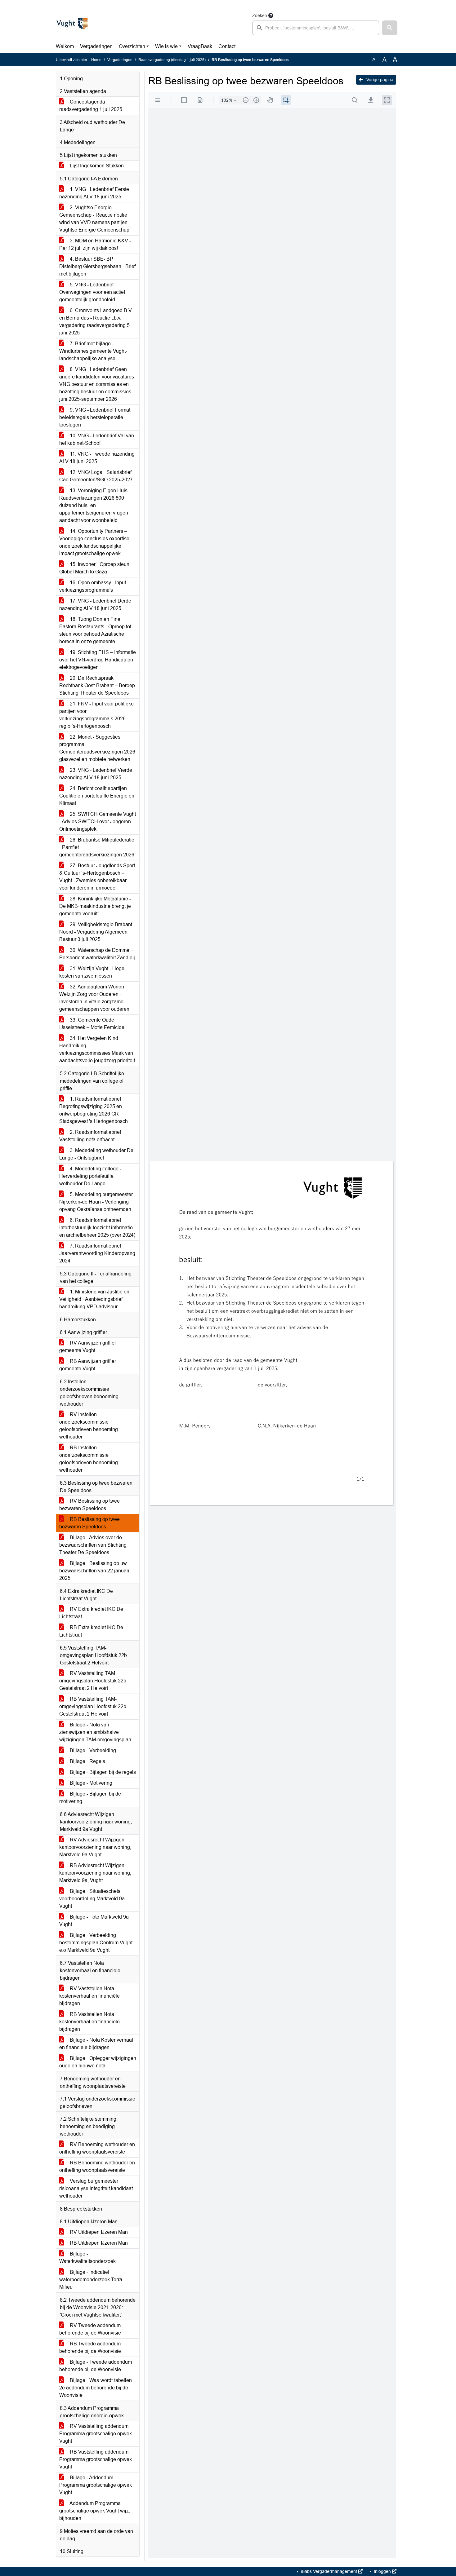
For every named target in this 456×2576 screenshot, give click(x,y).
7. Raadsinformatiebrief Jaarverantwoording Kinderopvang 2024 (97, 1253)
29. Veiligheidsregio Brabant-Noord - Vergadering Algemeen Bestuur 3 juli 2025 (96, 932)
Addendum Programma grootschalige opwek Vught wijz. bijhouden (95, 2511)
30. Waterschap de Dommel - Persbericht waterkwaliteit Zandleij (97, 954)
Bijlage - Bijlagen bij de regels (102, 1772)
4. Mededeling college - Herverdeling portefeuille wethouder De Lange (90, 1176)
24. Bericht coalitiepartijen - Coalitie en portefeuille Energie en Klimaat (97, 796)
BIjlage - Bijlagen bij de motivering (90, 1798)
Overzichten (132, 46)
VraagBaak (200, 46)
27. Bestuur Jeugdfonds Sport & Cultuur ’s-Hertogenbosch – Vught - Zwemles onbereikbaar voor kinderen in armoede (97, 877)
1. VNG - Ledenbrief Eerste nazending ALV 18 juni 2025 (94, 193)
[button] (390, 28)
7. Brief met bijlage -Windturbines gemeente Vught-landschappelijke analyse (93, 351)
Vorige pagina (379, 80)
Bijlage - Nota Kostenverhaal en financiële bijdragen (96, 2044)
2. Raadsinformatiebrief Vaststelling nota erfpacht (90, 1136)
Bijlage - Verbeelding (92, 1750)
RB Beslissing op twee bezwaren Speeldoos (89, 1523)
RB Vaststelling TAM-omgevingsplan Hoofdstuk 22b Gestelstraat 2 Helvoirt (93, 1706)
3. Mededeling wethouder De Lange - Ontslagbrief (96, 1154)
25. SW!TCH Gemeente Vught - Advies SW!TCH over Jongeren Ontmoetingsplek (98, 822)
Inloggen (382, 2571)
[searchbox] (316, 28)
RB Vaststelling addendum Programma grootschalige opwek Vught (96, 2459)
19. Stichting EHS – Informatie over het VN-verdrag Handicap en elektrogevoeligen (98, 660)
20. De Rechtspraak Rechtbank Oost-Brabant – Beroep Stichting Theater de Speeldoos (97, 685)
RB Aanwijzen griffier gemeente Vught (88, 1365)
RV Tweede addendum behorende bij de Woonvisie (90, 2329)
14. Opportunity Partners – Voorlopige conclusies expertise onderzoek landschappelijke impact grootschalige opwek (94, 542)
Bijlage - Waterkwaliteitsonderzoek (87, 2258)
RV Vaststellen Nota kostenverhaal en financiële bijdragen (89, 1996)
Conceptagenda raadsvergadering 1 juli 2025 (91, 106)
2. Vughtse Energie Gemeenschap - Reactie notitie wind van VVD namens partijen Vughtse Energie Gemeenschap (94, 219)
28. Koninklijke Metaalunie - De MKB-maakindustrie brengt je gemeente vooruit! (95, 906)
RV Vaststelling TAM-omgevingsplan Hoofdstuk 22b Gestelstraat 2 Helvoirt (93, 1681)
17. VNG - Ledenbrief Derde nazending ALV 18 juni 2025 (95, 605)
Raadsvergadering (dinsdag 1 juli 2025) (172, 60)
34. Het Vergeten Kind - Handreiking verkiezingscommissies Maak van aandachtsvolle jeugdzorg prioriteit (97, 1049)
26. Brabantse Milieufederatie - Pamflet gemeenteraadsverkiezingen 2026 (97, 847)
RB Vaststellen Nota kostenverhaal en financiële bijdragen (89, 2022)
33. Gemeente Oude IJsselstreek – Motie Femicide (92, 1024)
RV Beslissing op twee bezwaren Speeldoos (89, 1505)
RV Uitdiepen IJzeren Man (98, 2232)
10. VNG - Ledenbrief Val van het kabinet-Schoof (97, 439)
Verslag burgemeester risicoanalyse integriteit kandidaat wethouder (96, 2188)
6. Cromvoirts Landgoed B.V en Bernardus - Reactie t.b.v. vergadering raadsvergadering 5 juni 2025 (96, 322)
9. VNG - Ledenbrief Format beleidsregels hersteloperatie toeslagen (95, 417)
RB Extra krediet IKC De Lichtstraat (91, 1631)
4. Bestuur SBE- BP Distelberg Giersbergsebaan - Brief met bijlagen (97, 266)
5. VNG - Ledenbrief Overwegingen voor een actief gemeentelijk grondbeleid (92, 292)
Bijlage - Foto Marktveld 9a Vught (94, 1921)
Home (96, 60)
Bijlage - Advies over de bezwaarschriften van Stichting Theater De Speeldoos (93, 1545)
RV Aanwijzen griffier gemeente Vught (88, 1347)
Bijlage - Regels (87, 1761)
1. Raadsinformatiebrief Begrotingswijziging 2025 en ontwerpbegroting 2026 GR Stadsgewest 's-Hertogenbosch (94, 1110)
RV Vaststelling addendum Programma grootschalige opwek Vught (96, 2434)
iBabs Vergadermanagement (329, 2571)
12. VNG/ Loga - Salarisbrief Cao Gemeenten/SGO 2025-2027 (96, 476)
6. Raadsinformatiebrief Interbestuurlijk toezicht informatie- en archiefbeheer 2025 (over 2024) (97, 1228)
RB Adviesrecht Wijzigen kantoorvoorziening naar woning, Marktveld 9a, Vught (95, 1873)
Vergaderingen (96, 46)
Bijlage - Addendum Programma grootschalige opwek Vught (96, 2485)
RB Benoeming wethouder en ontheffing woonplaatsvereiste (97, 2166)
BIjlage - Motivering (90, 1783)
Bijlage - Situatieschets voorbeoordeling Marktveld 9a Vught (92, 1899)
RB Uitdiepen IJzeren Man (98, 2243)
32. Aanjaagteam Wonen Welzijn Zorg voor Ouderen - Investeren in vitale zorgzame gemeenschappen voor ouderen (94, 998)
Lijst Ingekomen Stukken (96, 166)
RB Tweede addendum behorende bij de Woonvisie (90, 2347)
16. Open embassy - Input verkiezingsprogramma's (93, 586)
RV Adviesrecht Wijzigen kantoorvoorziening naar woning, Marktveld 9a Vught (95, 1847)
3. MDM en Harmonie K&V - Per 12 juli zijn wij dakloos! (95, 244)
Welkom (65, 46)
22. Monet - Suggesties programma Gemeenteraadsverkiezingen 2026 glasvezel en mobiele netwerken (97, 748)
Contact (227, 46)
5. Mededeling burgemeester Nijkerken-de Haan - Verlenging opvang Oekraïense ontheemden (96, 1202)
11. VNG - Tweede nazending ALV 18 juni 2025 (97, 458)
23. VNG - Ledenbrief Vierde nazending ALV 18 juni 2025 (96, 774)
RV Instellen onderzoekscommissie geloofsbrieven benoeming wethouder (89, 1426)
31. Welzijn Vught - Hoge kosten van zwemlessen (92, 972)
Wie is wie (166, 46)
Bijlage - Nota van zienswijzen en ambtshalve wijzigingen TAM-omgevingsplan (95, 1732)
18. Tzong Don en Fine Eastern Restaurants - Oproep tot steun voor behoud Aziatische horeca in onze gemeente (95, 630)
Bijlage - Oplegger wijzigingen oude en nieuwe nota (98, 2062)
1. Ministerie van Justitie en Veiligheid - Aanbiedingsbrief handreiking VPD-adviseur (94, 1299)
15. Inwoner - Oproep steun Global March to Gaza (94, 568)
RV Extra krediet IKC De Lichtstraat (91, 1613)
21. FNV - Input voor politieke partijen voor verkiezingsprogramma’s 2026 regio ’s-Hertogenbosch (96, 715)
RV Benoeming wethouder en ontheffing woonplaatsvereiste (97, 2148)
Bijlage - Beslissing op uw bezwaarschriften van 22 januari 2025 (94, 1571)
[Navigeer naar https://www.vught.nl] (72, 24)
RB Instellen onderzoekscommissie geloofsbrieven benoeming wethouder (89, 1459)
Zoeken (260, 15)
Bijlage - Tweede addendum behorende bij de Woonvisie (96, 2366)
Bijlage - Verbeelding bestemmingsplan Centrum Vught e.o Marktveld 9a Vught (96, 1943)
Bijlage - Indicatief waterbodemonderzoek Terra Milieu (91, 2280)
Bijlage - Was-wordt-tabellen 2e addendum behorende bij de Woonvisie (96, 2388)
